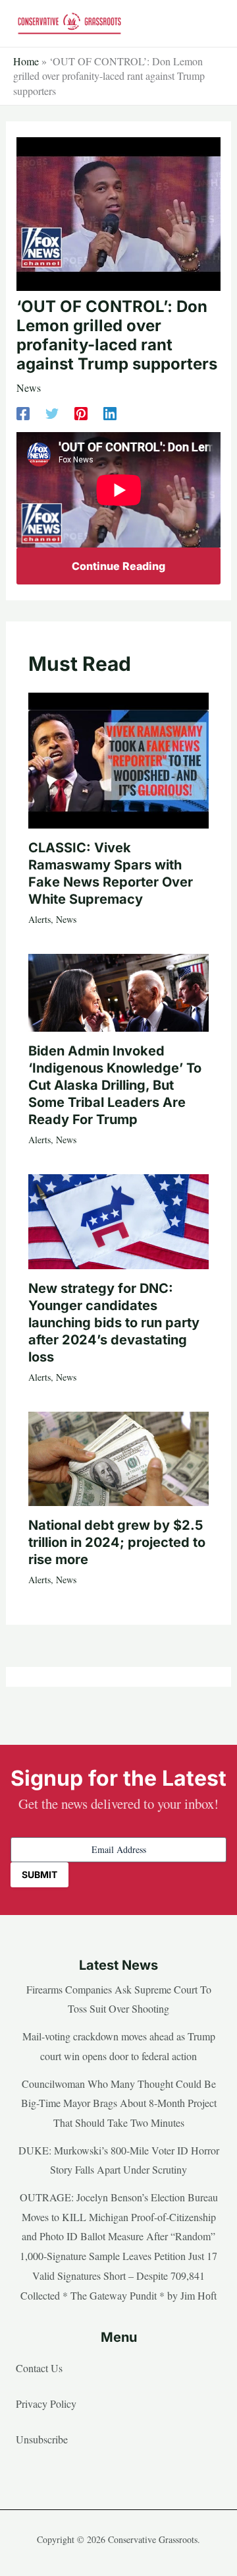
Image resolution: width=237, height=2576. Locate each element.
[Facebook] (23, 413)
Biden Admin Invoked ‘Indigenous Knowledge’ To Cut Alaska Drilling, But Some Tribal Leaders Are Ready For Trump (115, 1085)
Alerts (39, 919)
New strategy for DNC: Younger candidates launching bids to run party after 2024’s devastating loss (114, 1323)
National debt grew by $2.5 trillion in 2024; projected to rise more (117, 1542)
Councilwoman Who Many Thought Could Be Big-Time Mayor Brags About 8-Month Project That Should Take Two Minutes (119, 2103)
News (29, 388)
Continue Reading (118, 566)
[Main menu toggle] (207, 24)
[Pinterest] (81, 413)
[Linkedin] (110, 413)
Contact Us (39, 2368)
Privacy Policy (46, 2403)
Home (26, 61)
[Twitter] (52, 413)
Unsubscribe (42, 2439)
